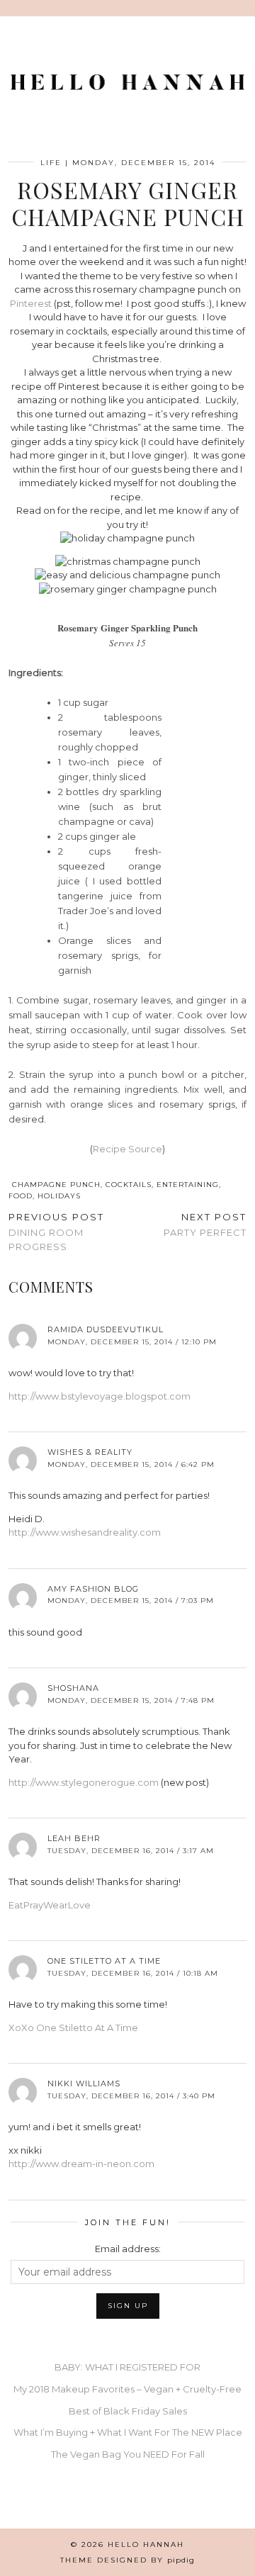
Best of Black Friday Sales (128, 2411)
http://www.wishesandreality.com (85, 1532)
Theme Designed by (127, 2560)
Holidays (59, 1196)
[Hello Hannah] (127, 86)
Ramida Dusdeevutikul (106, 1329)
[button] (245, 8)
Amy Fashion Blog (93, 1589)
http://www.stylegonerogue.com (84, 1782)
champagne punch (56, 1185)
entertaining (188, 1185)
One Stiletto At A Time (104, 1961)
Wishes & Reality (90, 1452)
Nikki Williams (84, 2083)
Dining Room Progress (56, 1232)
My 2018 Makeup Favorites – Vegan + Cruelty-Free (127, 2389)
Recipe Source (127, 1149)
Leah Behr (74, 1838)
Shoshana (73, 1688)
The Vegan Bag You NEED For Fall (128, 2454)
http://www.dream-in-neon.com (81, 2164)
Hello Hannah (146, 2544)
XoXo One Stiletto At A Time (73, 2027)
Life (51, 163)
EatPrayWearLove (50, 1905)
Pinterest (31, 303)
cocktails (129, 1185)
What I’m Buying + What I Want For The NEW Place (128, 2432)
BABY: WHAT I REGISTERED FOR (127, 2367)
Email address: (128, 2249)
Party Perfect (205, 1225)
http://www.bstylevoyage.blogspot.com (100, 1396)
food (21, 1196)
